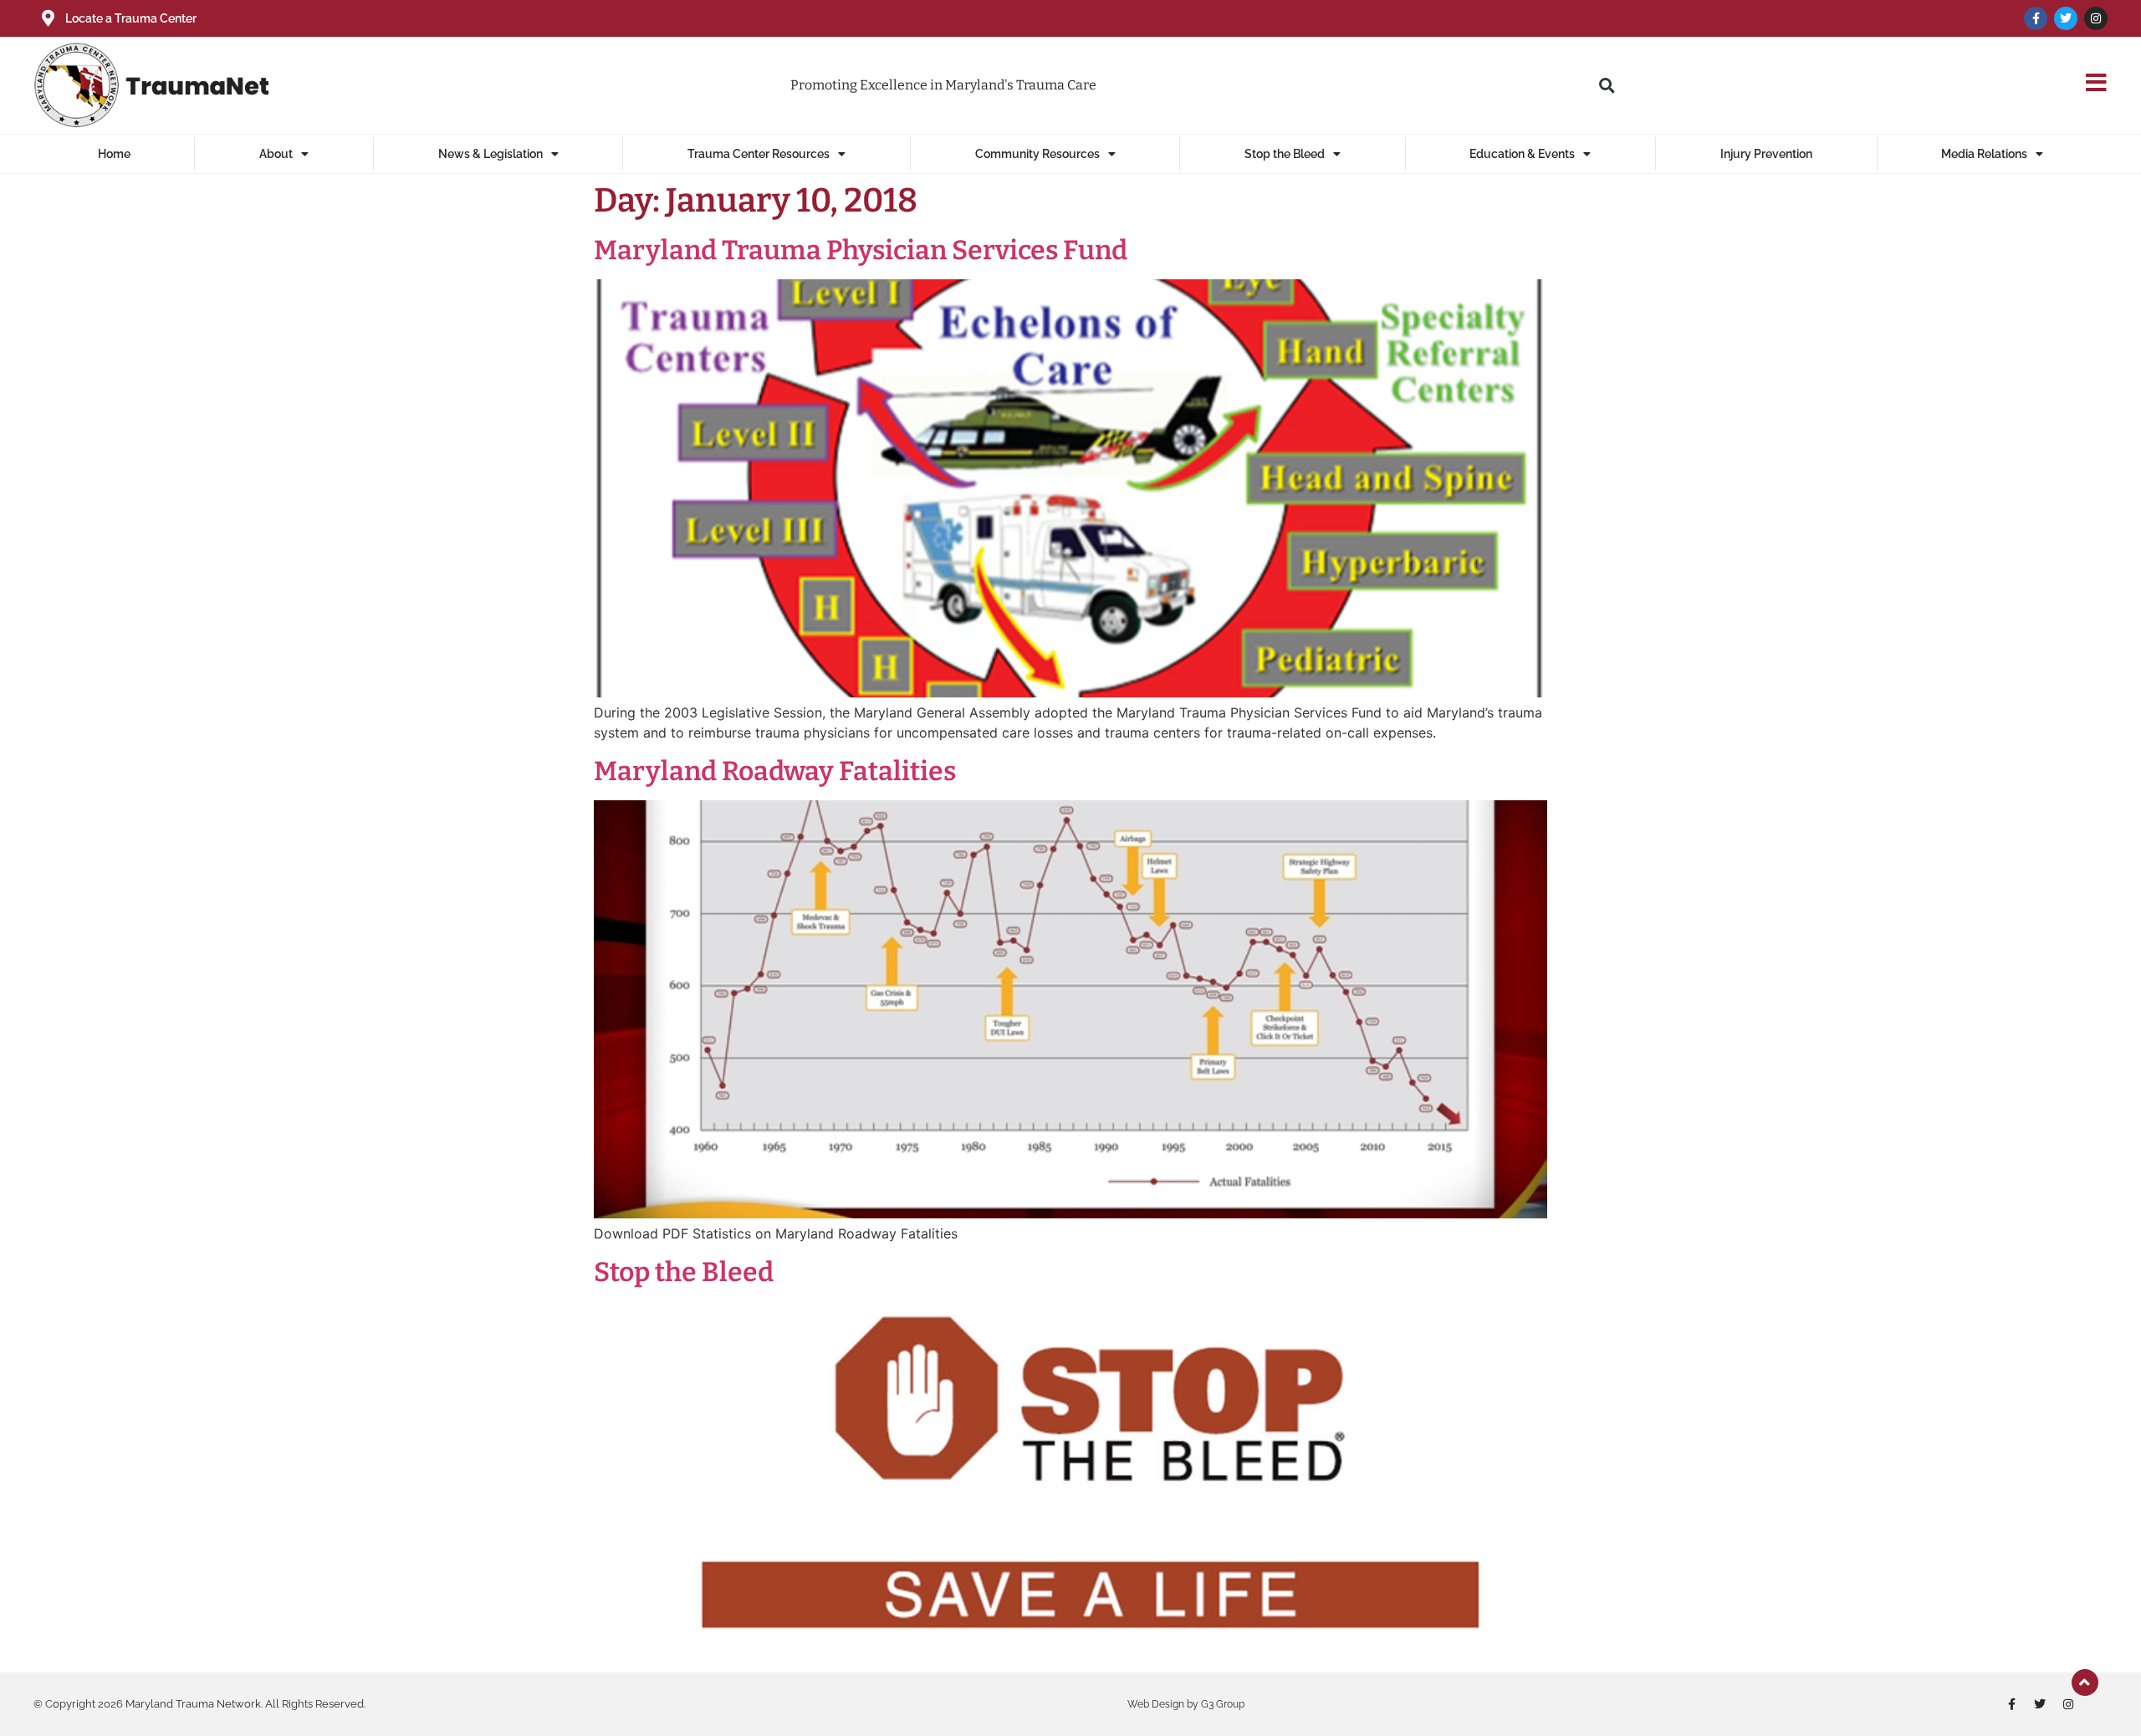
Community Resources (1037, 154)
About (276, 154)
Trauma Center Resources (759, 154)
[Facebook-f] (2036, 18)
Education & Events (1522, 154)
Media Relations (1984, 154)
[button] (1607, 85)
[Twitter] (2066, 18)
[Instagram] (2096, 18)
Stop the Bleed (1285, 154)
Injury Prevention (1766, 154)
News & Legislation (491, 154)
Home (114, 154)
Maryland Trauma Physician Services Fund (861, 250)
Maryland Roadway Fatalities (775, 771)
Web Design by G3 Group (1186, 1704)
